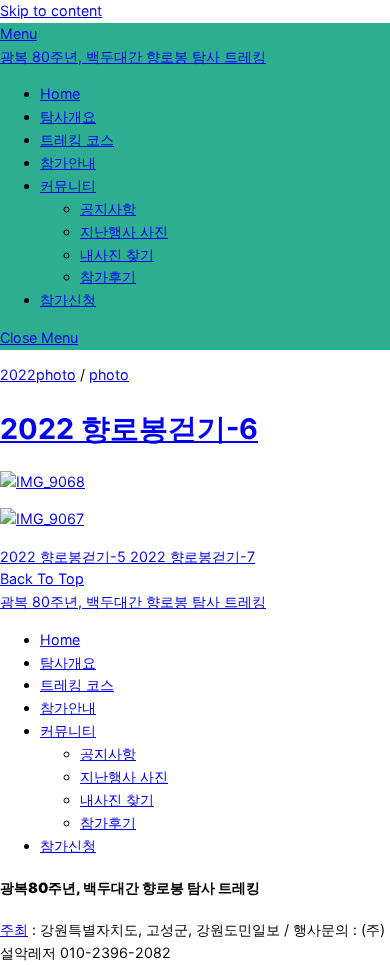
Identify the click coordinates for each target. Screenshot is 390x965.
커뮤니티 (68, 185)
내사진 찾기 (117, 254)
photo (109, 374)
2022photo (38, 374)
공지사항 (108, 208)
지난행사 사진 (124, 231)
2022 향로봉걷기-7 (190, 556)
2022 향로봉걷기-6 (129, 428)
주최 (14, 929)
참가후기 (108, 276)
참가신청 (68, 299)
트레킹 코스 (77, 139)
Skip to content (51, 10)
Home (60, 93)
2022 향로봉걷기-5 (63, 556)
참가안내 (68, 162)
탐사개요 (68, 116)
